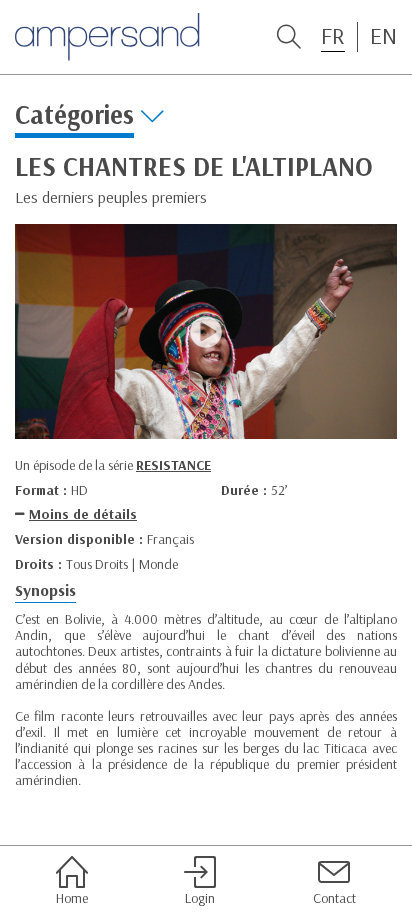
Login (200, 897)
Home (72, 897)
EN (383, 36)
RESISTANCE (173, 465)
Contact (334, 897)
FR (333, 36)
